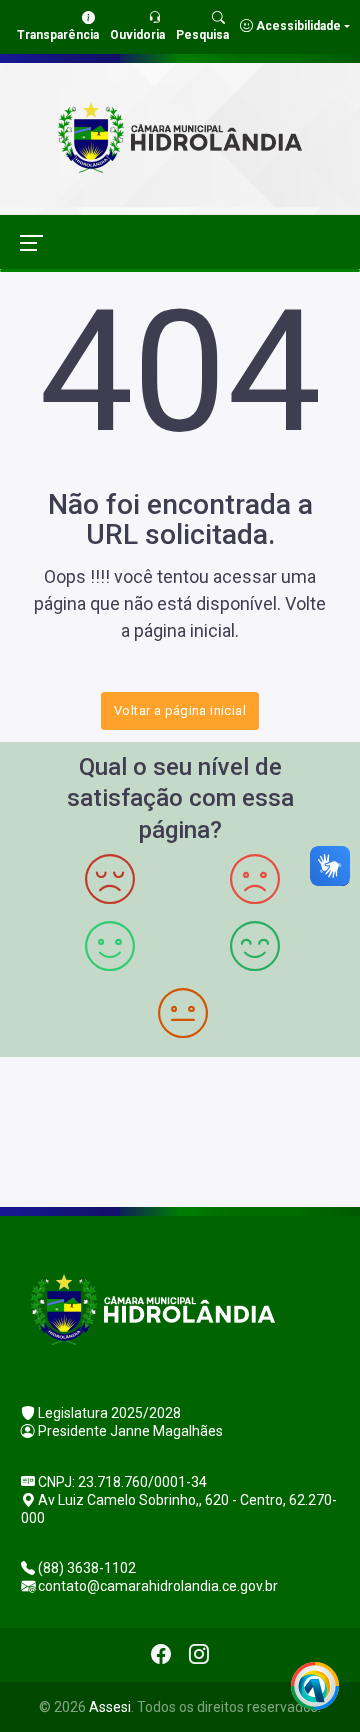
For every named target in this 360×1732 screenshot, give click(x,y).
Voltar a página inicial (180, 710)
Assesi (110, 1707)
